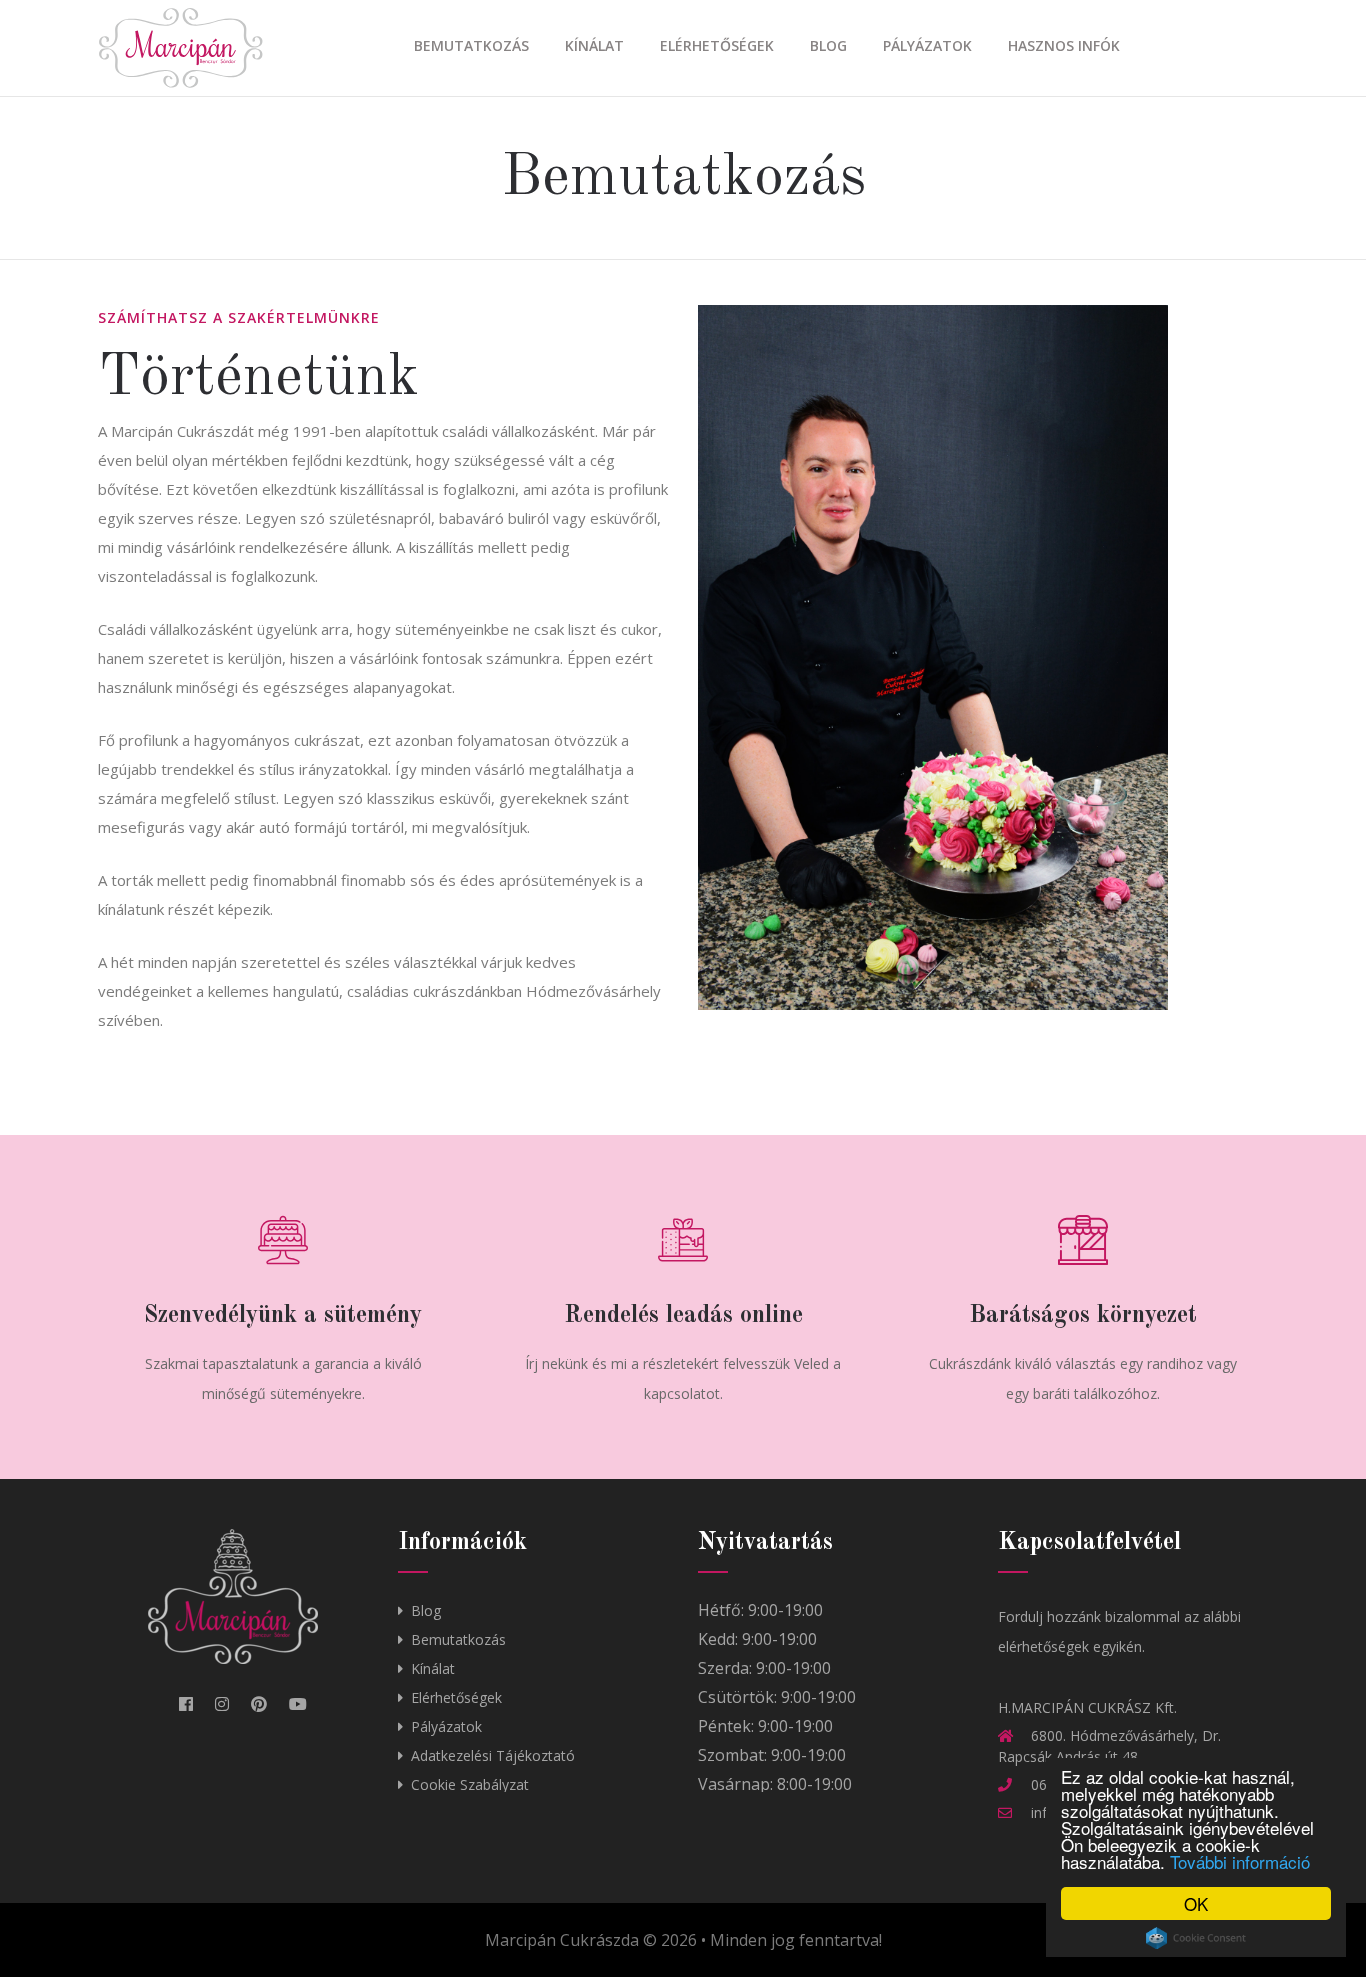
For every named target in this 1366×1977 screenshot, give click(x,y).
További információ (1240, 1861)
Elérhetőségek (717, 45)
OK (1196, 1903)
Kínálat (594, 45)
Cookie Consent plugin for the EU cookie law (1196, 1938)
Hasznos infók (1064, 45)
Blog (828, 45)
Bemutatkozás (471, 45)
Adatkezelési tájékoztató (493, 1755)
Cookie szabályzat (470, 1784)
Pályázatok (927, 45)
